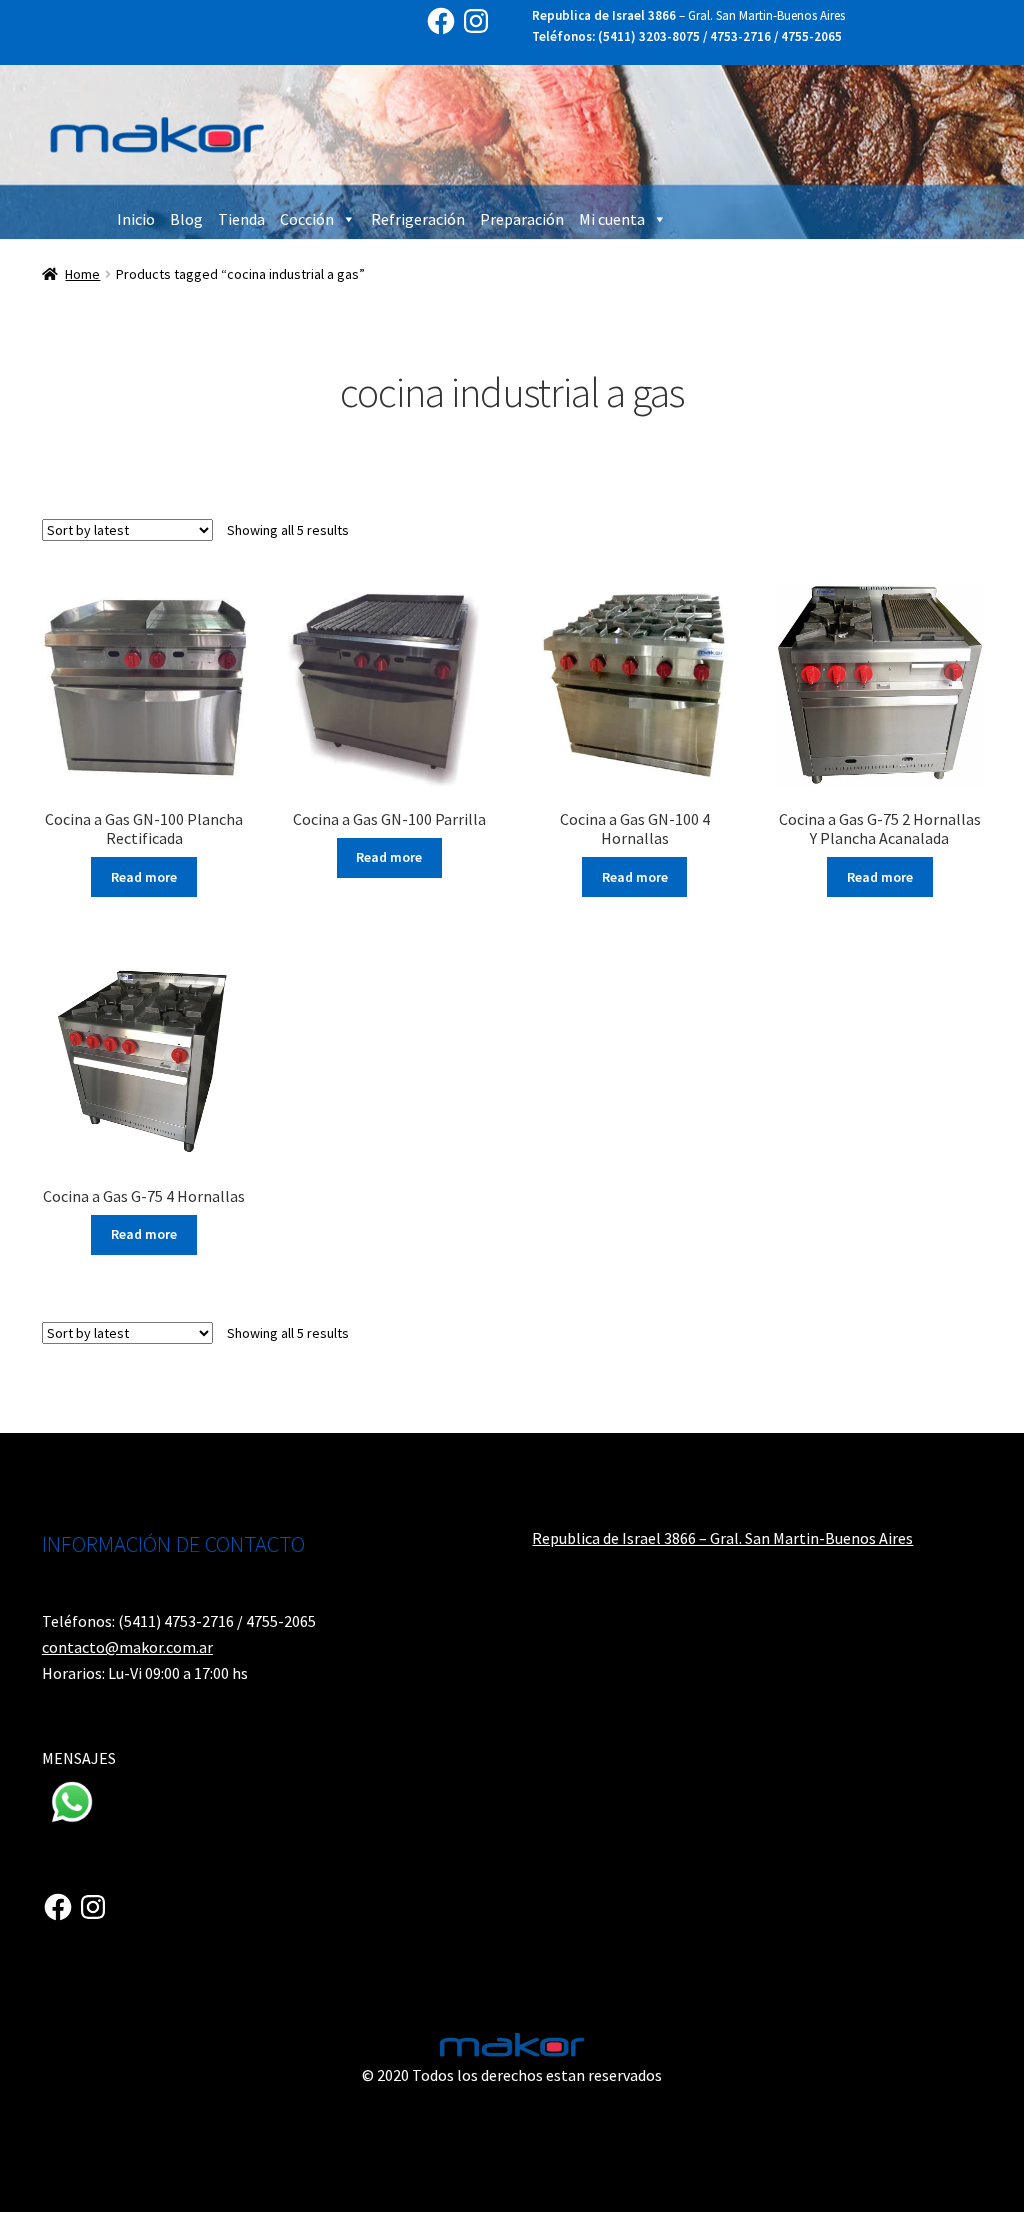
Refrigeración (418, 219)
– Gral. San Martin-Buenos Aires (688, 15)
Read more (144, 877)
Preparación (522, 219)
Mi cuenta (612, 219)
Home (82, 274)
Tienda (241, 219)
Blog (186, 219)
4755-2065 (811, 36)
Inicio (136, 219)
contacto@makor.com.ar (127, 1647)
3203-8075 (669, 36)
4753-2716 (740, 36)
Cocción (307, 219)
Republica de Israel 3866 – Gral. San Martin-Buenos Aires (722, 1538)
